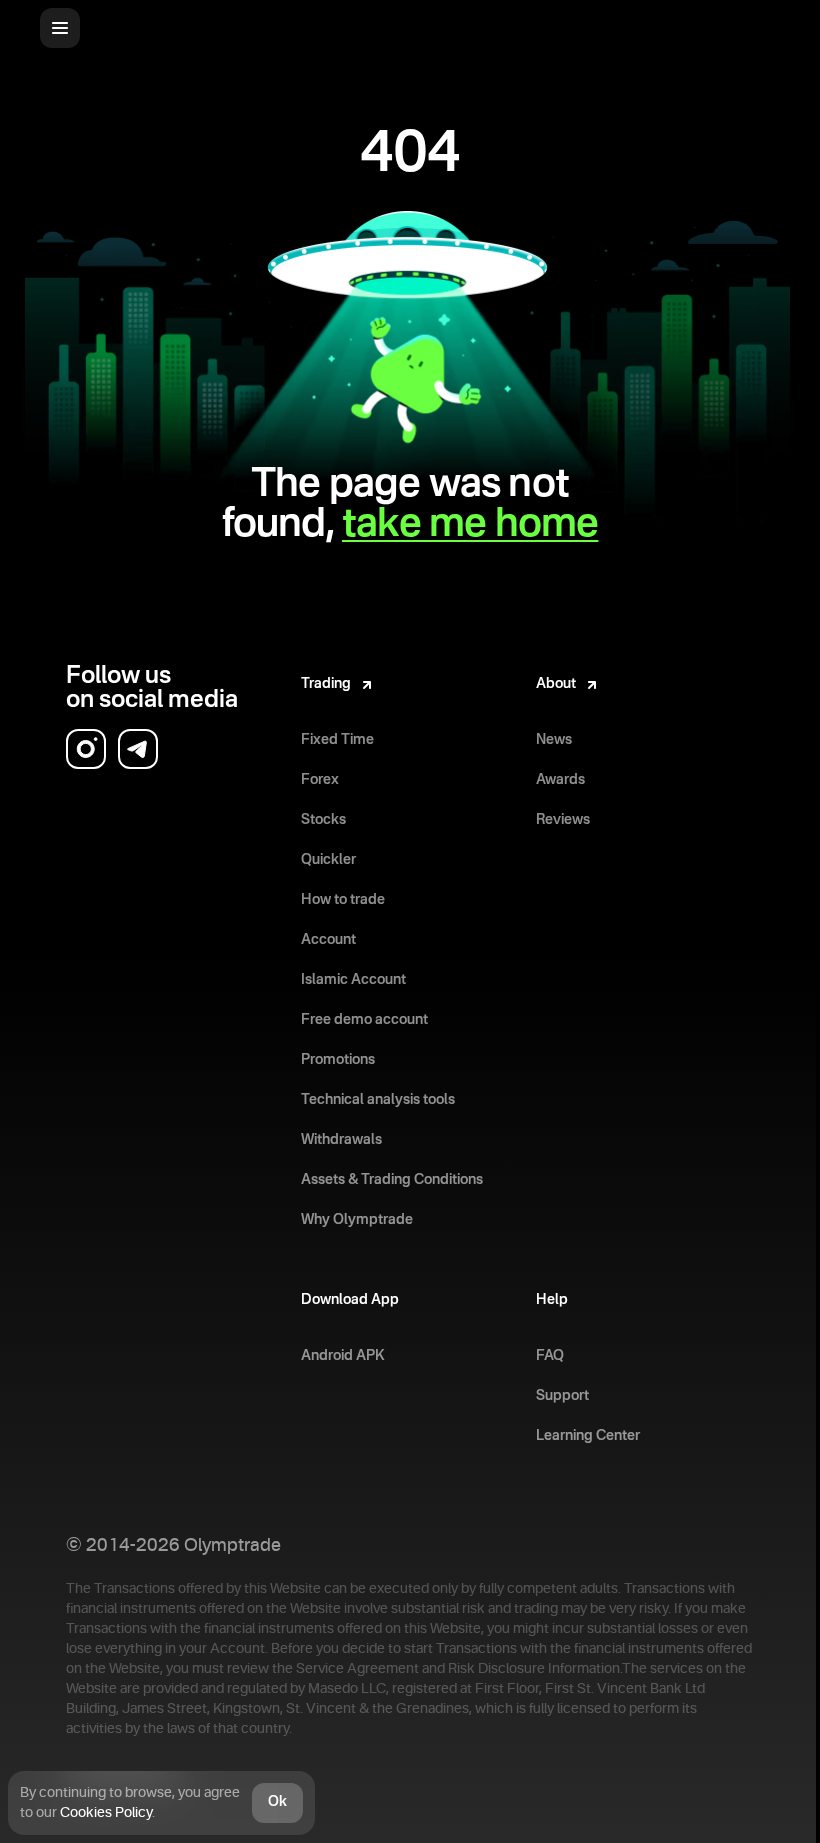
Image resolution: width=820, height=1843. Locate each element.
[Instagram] (86, 749)
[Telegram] (138, 749)
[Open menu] (60, 28)
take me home (470, 525)
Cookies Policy (106, 1813)
